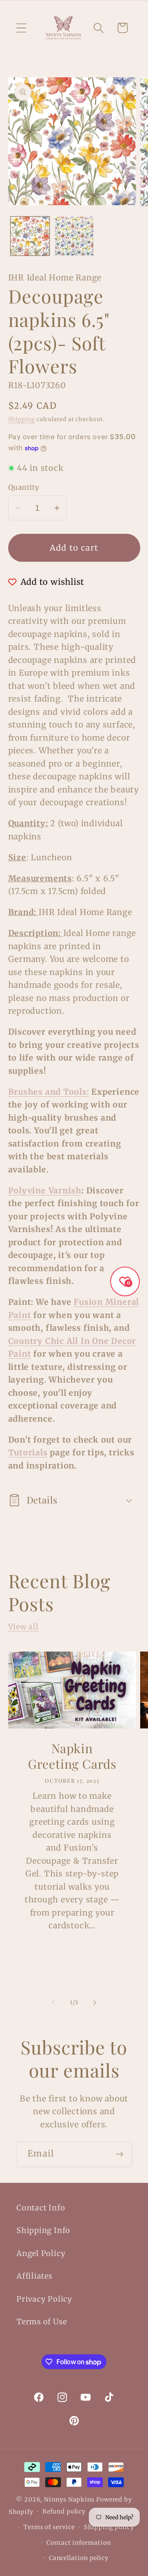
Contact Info (41, 2208)
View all (23, 1627)
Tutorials (28, 1452)
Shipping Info (43, 2230)
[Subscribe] (119, 2154)
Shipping (22, 419)
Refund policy (64, 2511)
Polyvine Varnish (45, 1191)
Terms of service (49, 2527)
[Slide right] (95, 2003)
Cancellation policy (79, 2558)
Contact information (79, 2543)
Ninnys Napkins (69, 2500)
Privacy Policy (44, 2299)
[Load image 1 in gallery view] (30, 236)
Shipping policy (109, 2527)
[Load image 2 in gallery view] (74, 236)
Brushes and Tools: (49, 1092)
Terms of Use (42, 2322)
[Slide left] (53, 2003)
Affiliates (35, 2276)
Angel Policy (41, 2253)
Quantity (24, 487)
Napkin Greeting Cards (72, 1756)
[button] (21, 28)
